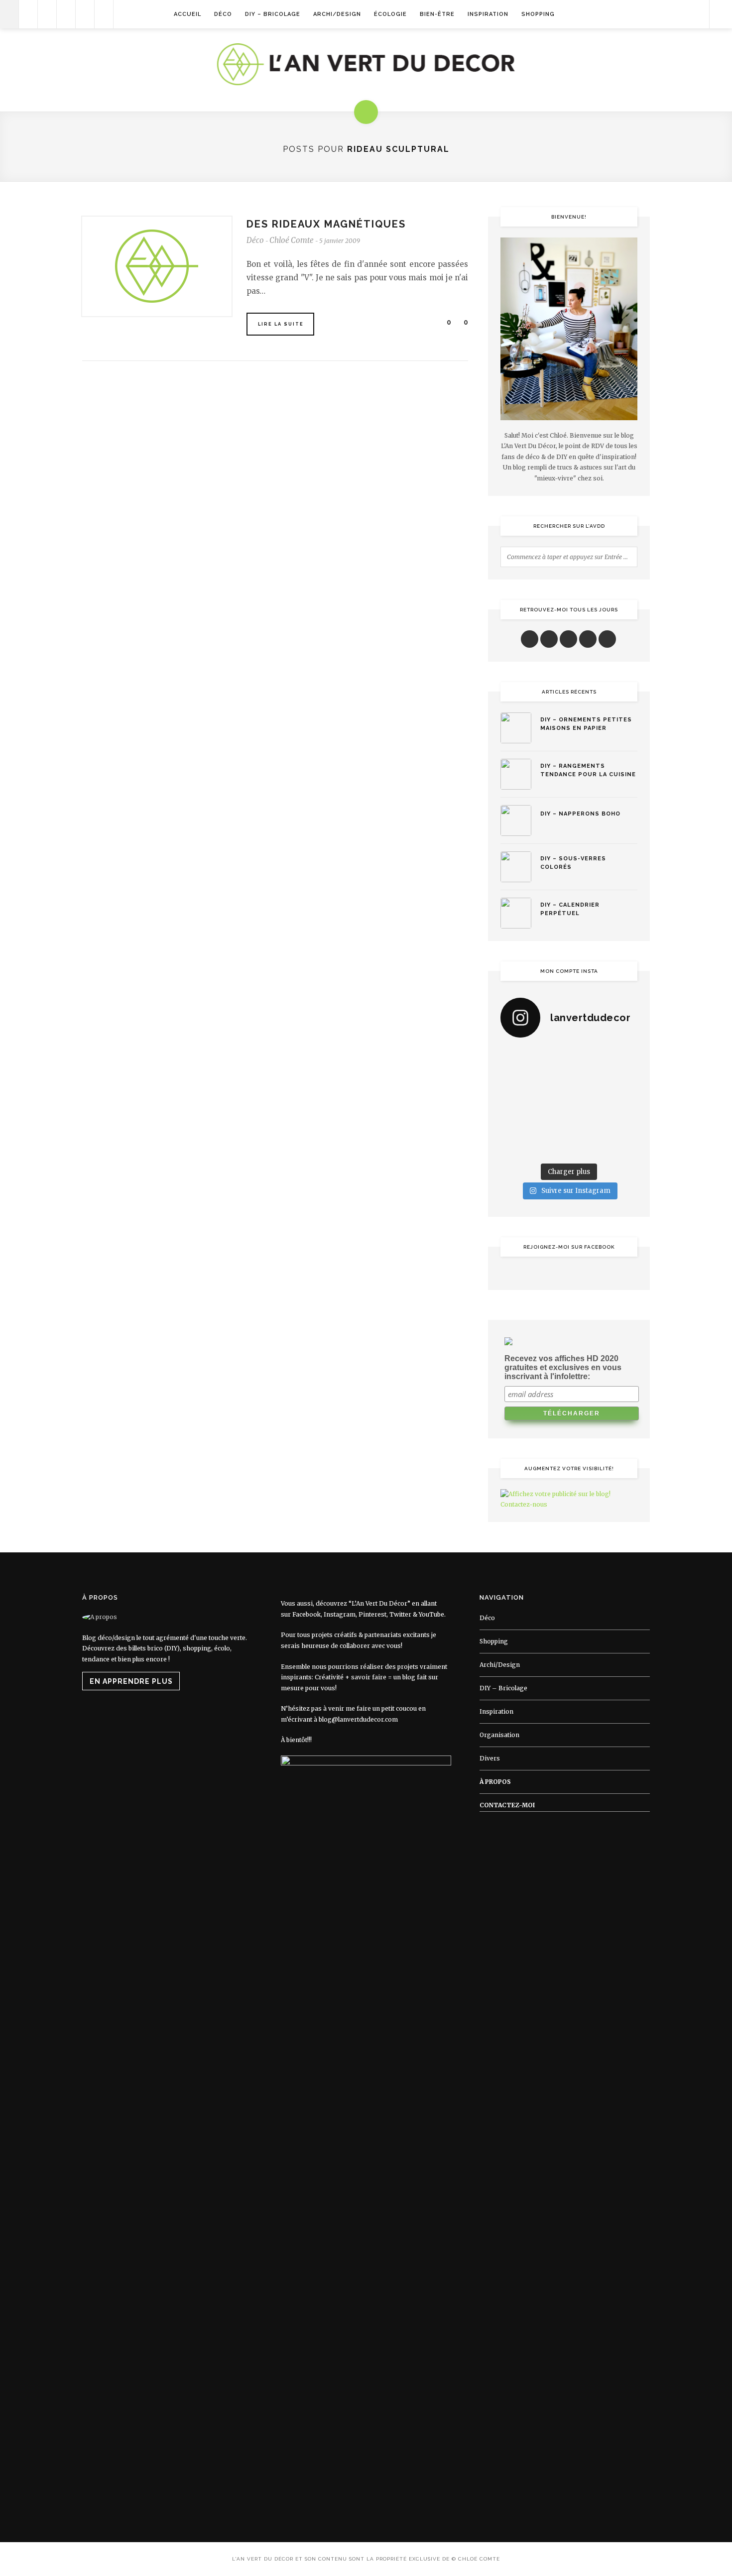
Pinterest (372, 1614)
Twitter (400, 1614)
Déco (223, 14)
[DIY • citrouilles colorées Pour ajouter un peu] (516, 1147)
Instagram (340, 1614)
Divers (490, 1758)
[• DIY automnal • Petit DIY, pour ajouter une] (551, 1124)
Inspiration (488, 14)
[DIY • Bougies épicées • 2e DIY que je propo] (622, 1080)
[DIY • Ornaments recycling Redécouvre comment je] (587, 1080)
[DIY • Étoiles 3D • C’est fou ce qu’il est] (551, 1058)
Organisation (499, 1735)
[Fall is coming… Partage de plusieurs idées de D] (551, 1147)
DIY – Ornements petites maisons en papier (586, 724)
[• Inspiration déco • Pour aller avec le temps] (622, 1124)
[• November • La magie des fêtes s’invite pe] (551, 1102)
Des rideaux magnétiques (326, 224)
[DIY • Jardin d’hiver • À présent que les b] (516, 1102)
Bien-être (437, 14)
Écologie (390, 14)
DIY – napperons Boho (580, 814)
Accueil (187, 14)
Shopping (538, 14)
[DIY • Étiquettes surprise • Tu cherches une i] (622, 1058)
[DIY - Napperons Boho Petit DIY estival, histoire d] (622, 1147)
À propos (495, 1782)
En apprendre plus (131, 1681)
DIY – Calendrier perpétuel (570, 909)
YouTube (431, 1614)
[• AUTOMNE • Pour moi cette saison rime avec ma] (587, 1124)
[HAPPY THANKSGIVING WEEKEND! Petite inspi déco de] (622, 1102)
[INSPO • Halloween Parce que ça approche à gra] (516, 1124)
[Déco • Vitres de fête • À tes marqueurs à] (516, 1058)
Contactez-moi (507, 1805)
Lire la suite (281, 324)
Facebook (306, 1614)
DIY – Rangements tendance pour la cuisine (588, 770)
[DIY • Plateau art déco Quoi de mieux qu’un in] (587, 1147)
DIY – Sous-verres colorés (573, 863)
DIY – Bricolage (273, 14)
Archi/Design (337, 14)
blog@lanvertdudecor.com (358, 1719)
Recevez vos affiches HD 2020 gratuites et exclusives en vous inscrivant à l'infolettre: (563, 1367)
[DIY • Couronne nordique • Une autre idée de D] (551, 1080)
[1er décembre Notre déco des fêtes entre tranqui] (587, 1058)
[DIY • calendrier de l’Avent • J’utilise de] (516, 1080)
